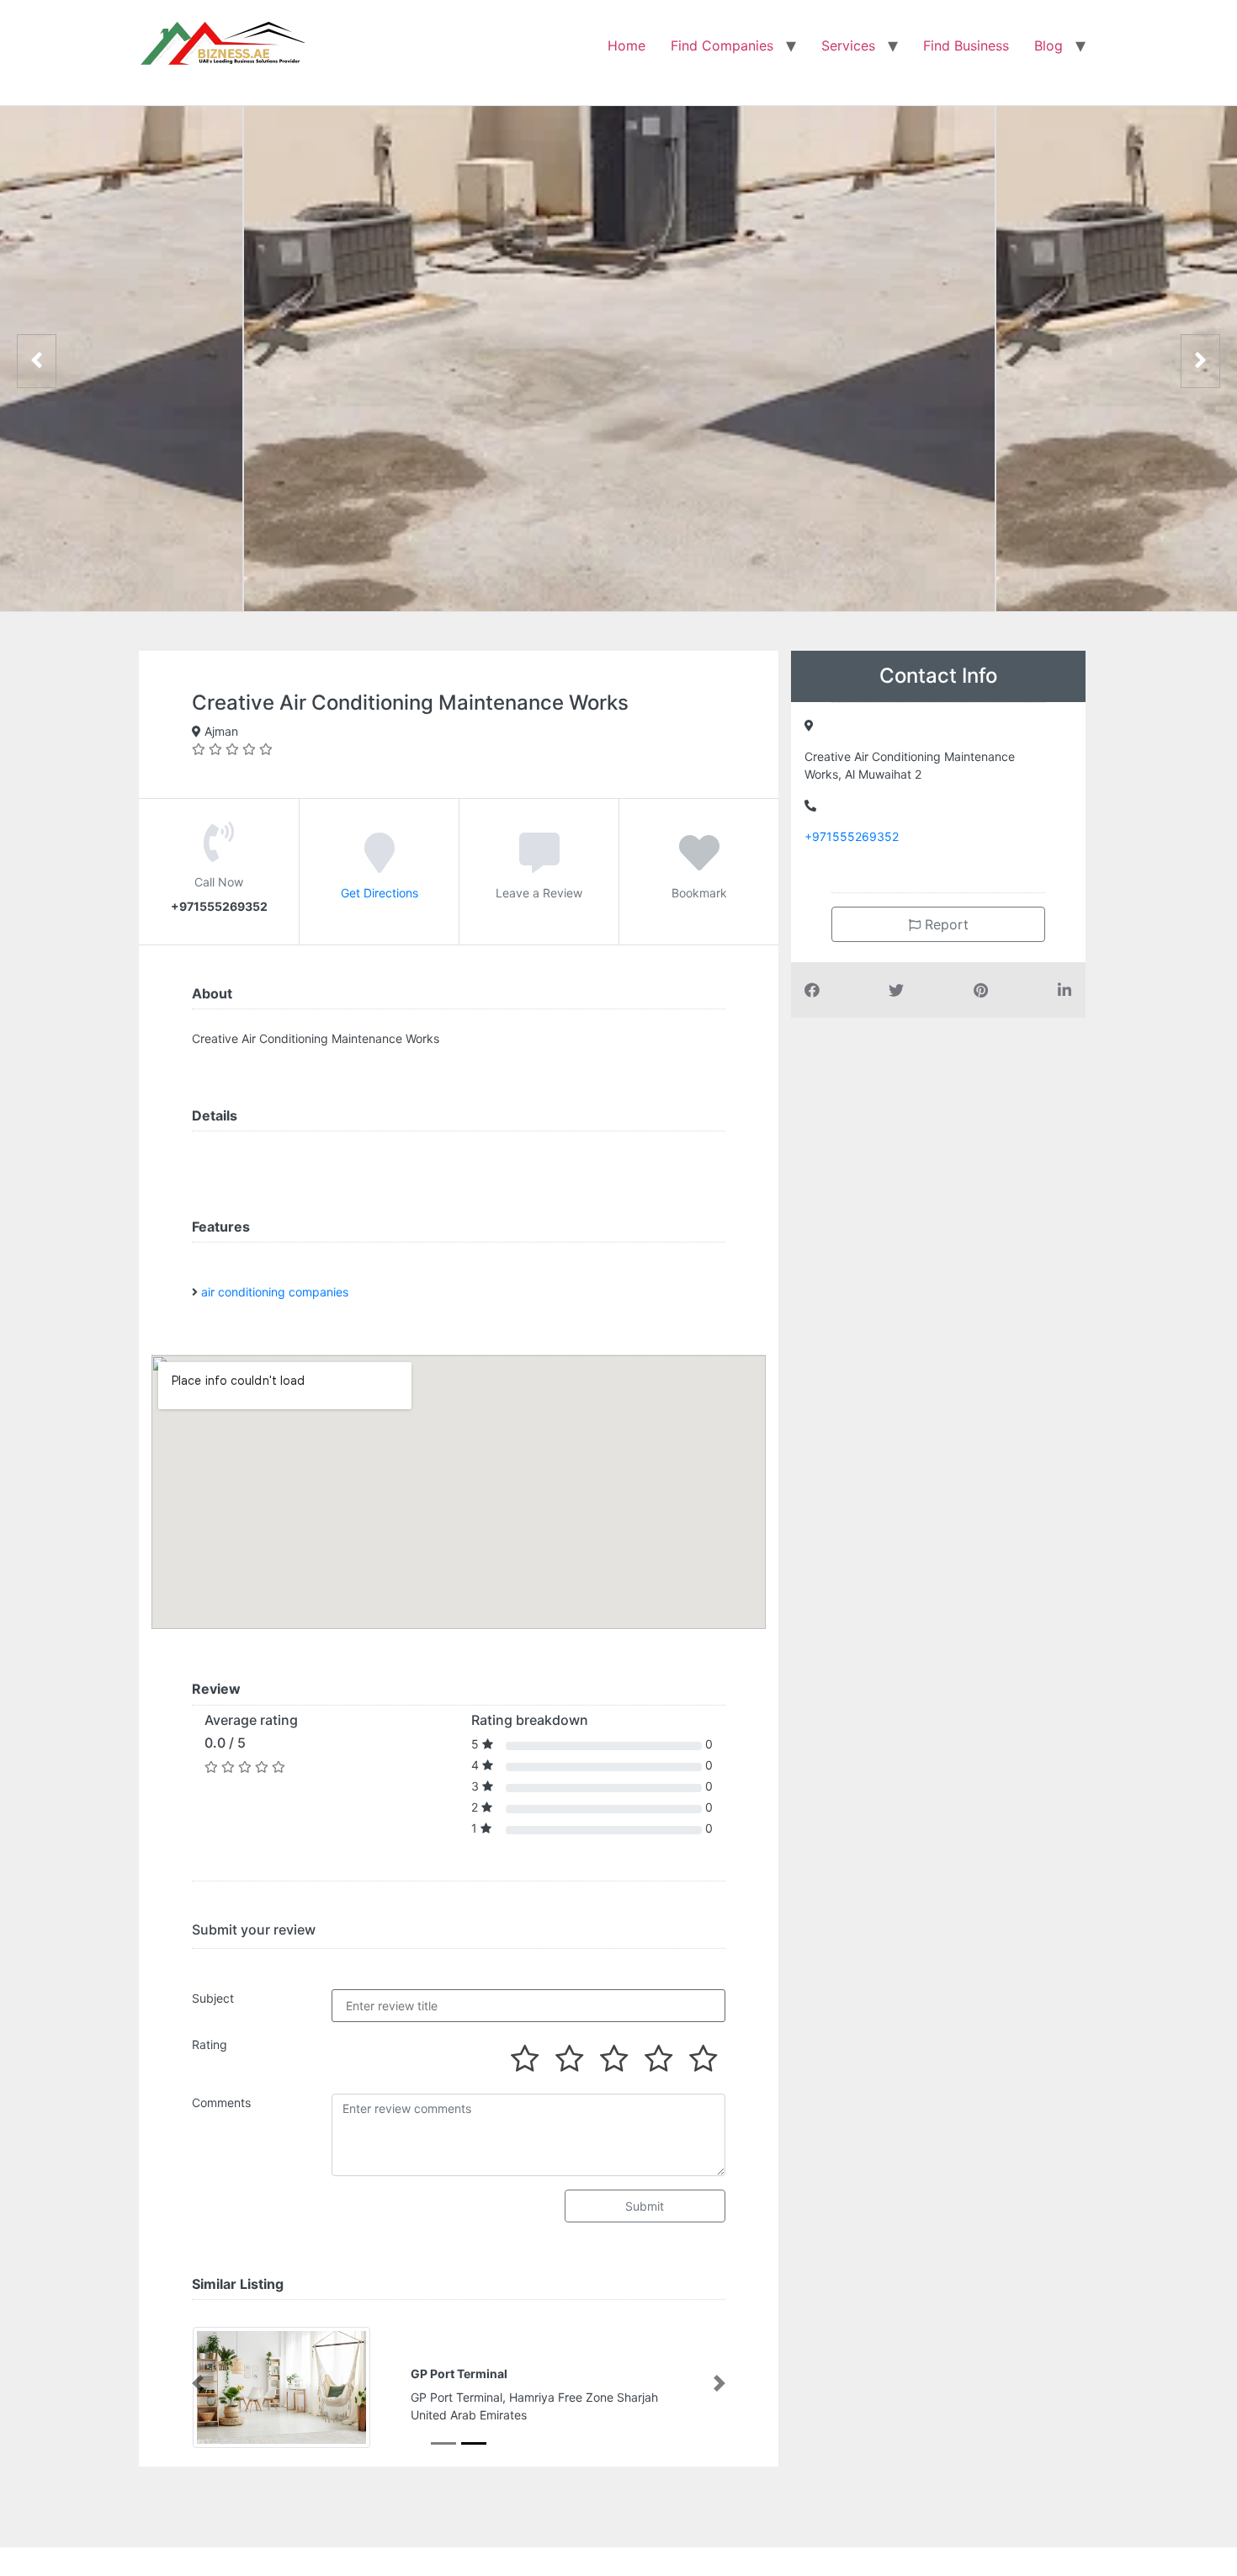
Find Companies (722, 45)
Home (626, 45)
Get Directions (380, 893)
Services (848, 45)
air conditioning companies (275, 1292)
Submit (645, 2206)
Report (945, 924)
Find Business (966, 45)
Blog (1049, 45)
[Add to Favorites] (699, 865)
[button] (198, 2383)
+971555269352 (852, 836)
